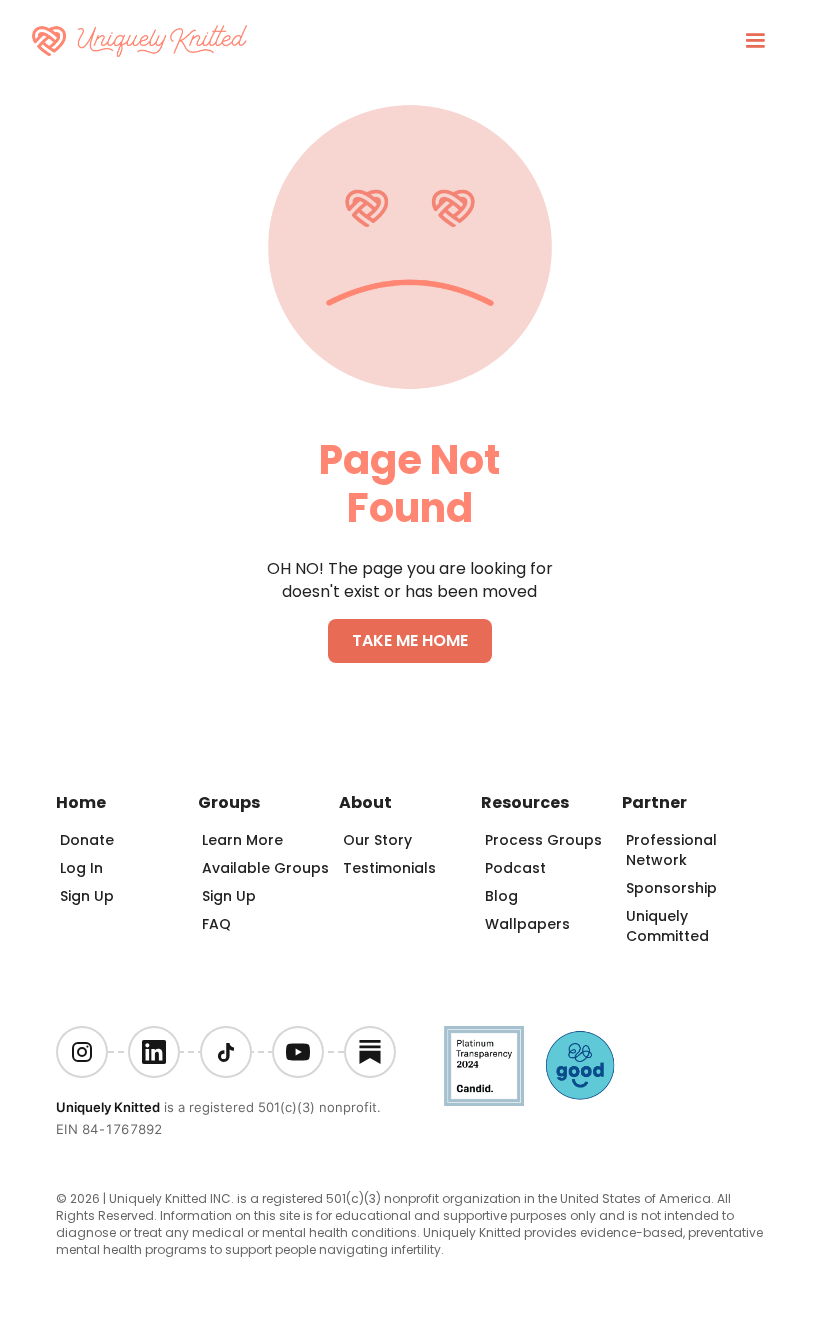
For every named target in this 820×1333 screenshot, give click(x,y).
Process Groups (543, 840)
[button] (755, 41)
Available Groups (265, 868)
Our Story (377, 840)
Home (81, 802)
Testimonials (389, 868)
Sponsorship (671, 888)
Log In (81, 868)
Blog (501, 896)
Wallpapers (527, 924)
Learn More (242, 840)
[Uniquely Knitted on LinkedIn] (154, 1052)
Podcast (515, 868)
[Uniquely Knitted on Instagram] (82, 1052)
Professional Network (671, 850)
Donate (87, 840)
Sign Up (87, 896)
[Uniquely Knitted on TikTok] (226, 1052)
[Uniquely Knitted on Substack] (370, 1052)
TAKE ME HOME (410, 640)
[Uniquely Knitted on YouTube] (298, 1052)
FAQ (216, 924)
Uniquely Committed (667, 926)
